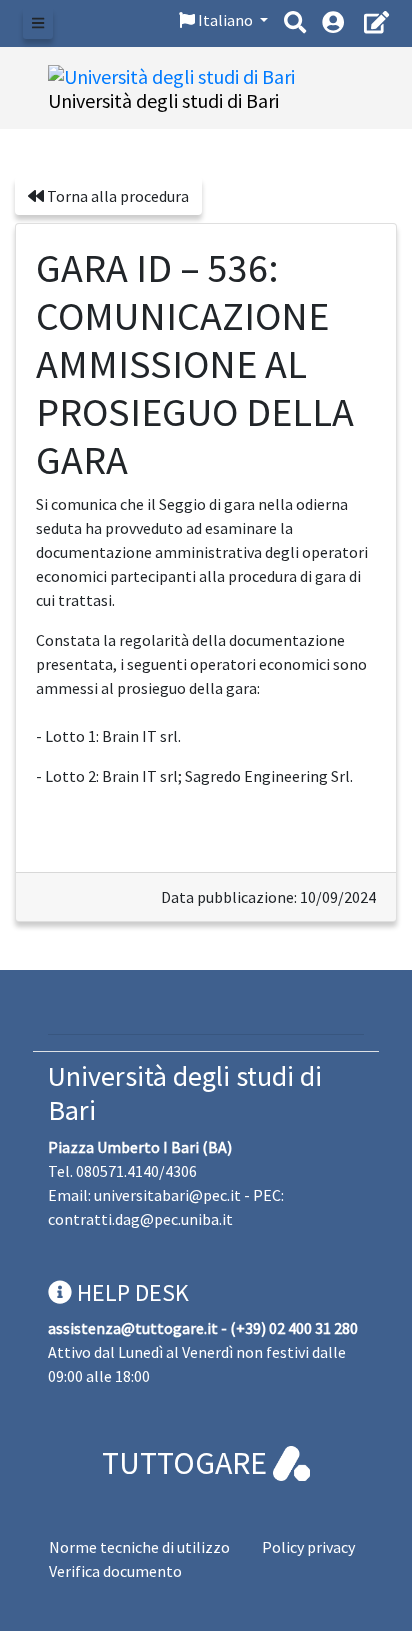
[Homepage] (171, 74)
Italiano (225, 20)
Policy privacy (308, 1547)
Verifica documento (115, 1571)
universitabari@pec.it (167, 1195)
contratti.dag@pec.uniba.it (140, 1219)
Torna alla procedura (116, 196)
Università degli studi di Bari (185, 1093)
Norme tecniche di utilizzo (139, 1547)
